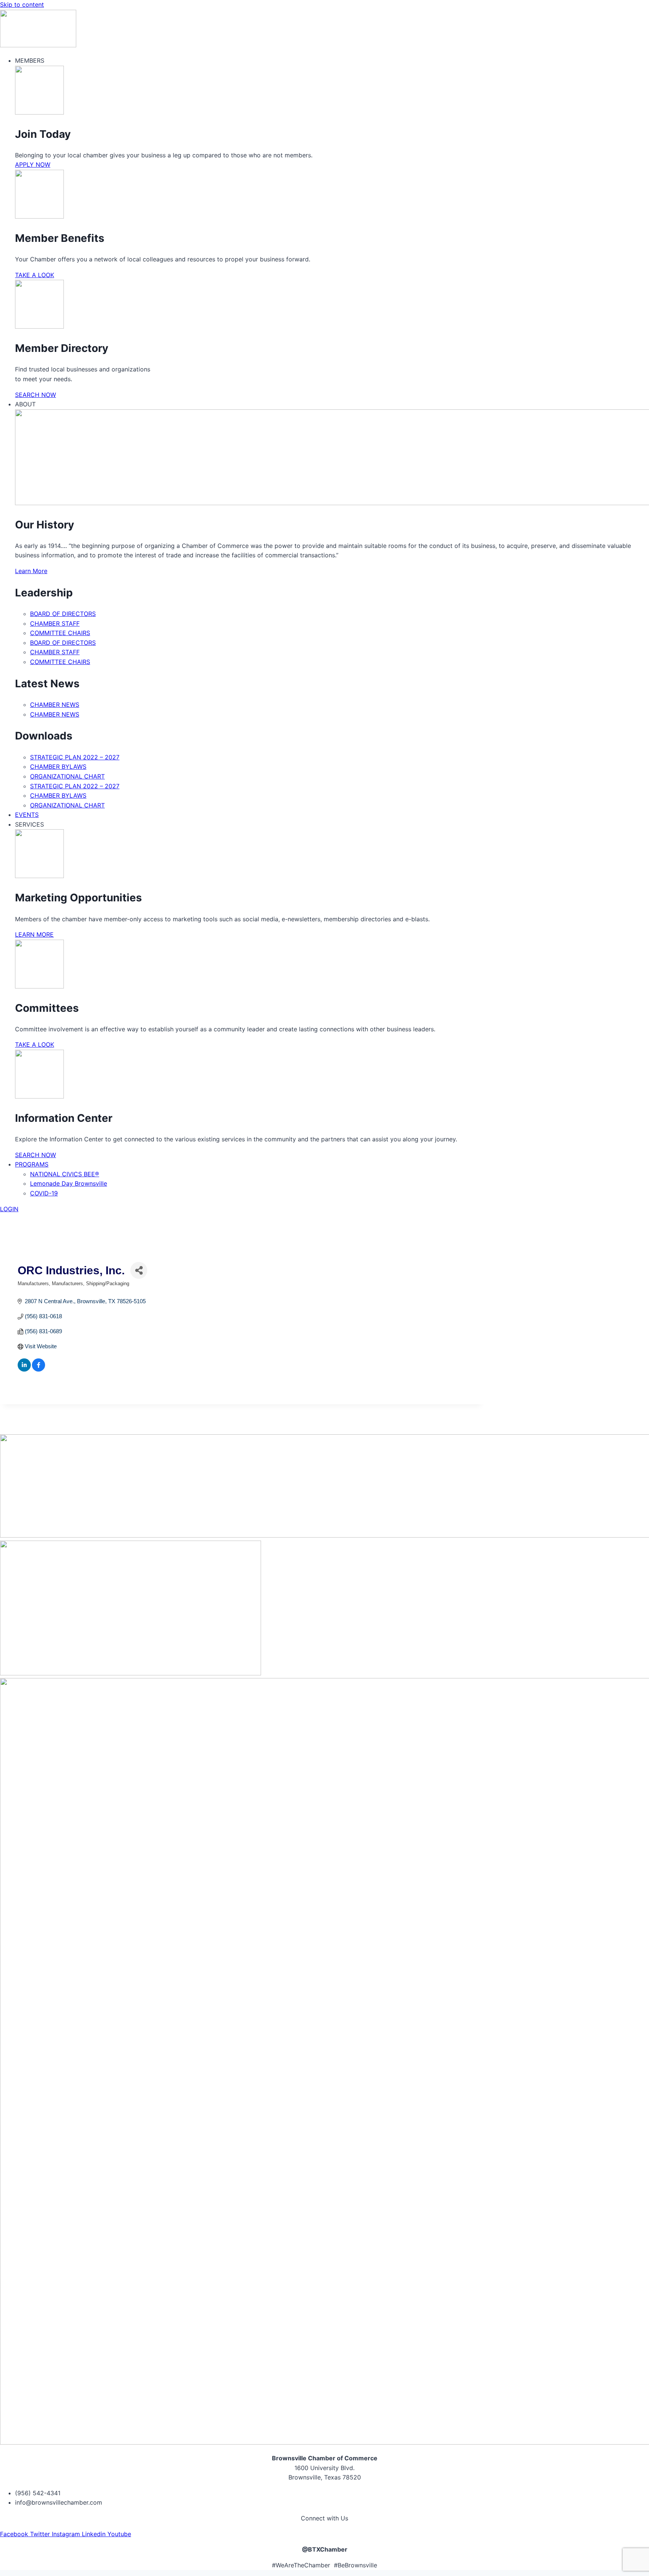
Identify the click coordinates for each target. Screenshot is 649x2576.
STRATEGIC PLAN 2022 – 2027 (75, 757)
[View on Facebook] (38, 1369)
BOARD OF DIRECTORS (63, 614)
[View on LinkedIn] (24, 1369)
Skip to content (22, 5)
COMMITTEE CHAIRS (60, 633)
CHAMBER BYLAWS (58, 767)
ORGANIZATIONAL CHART (67, 776)
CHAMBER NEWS (55, 705)
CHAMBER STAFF (55, 623)
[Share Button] (139, 1270)
